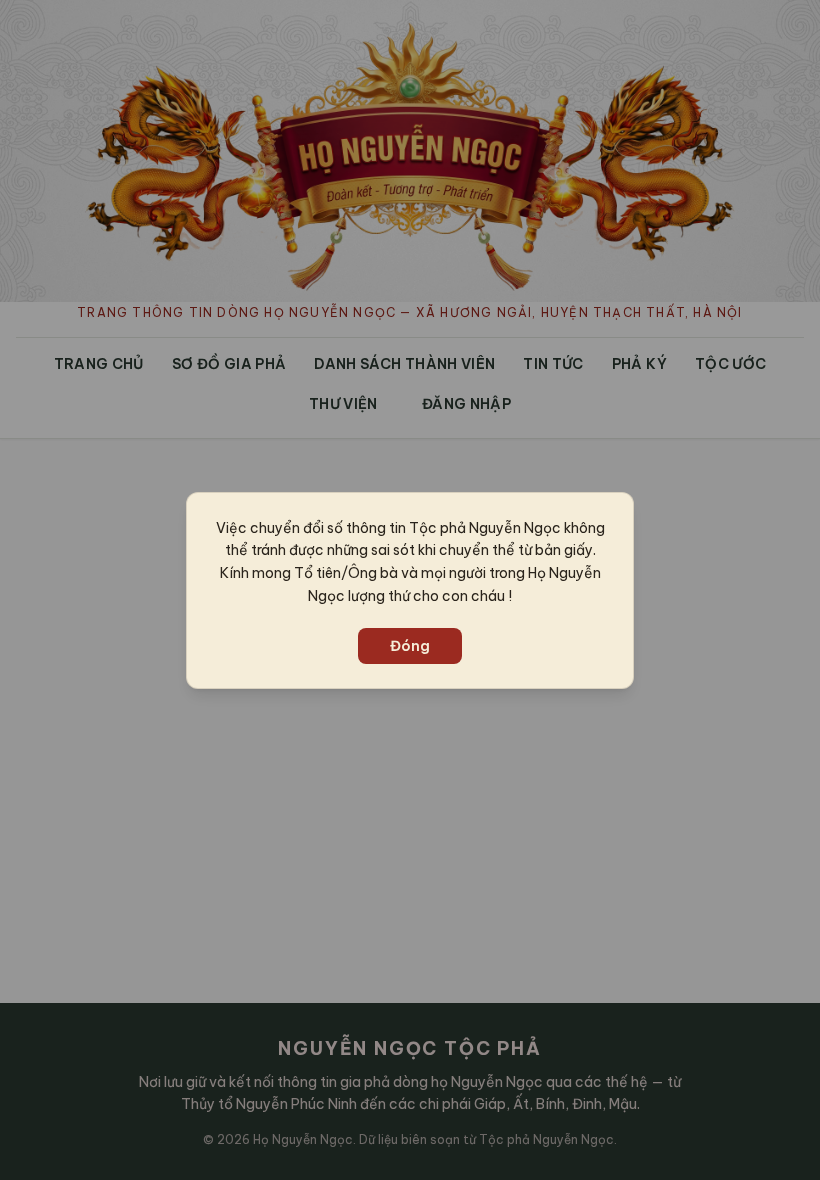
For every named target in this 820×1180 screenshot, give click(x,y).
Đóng (410, 646)
